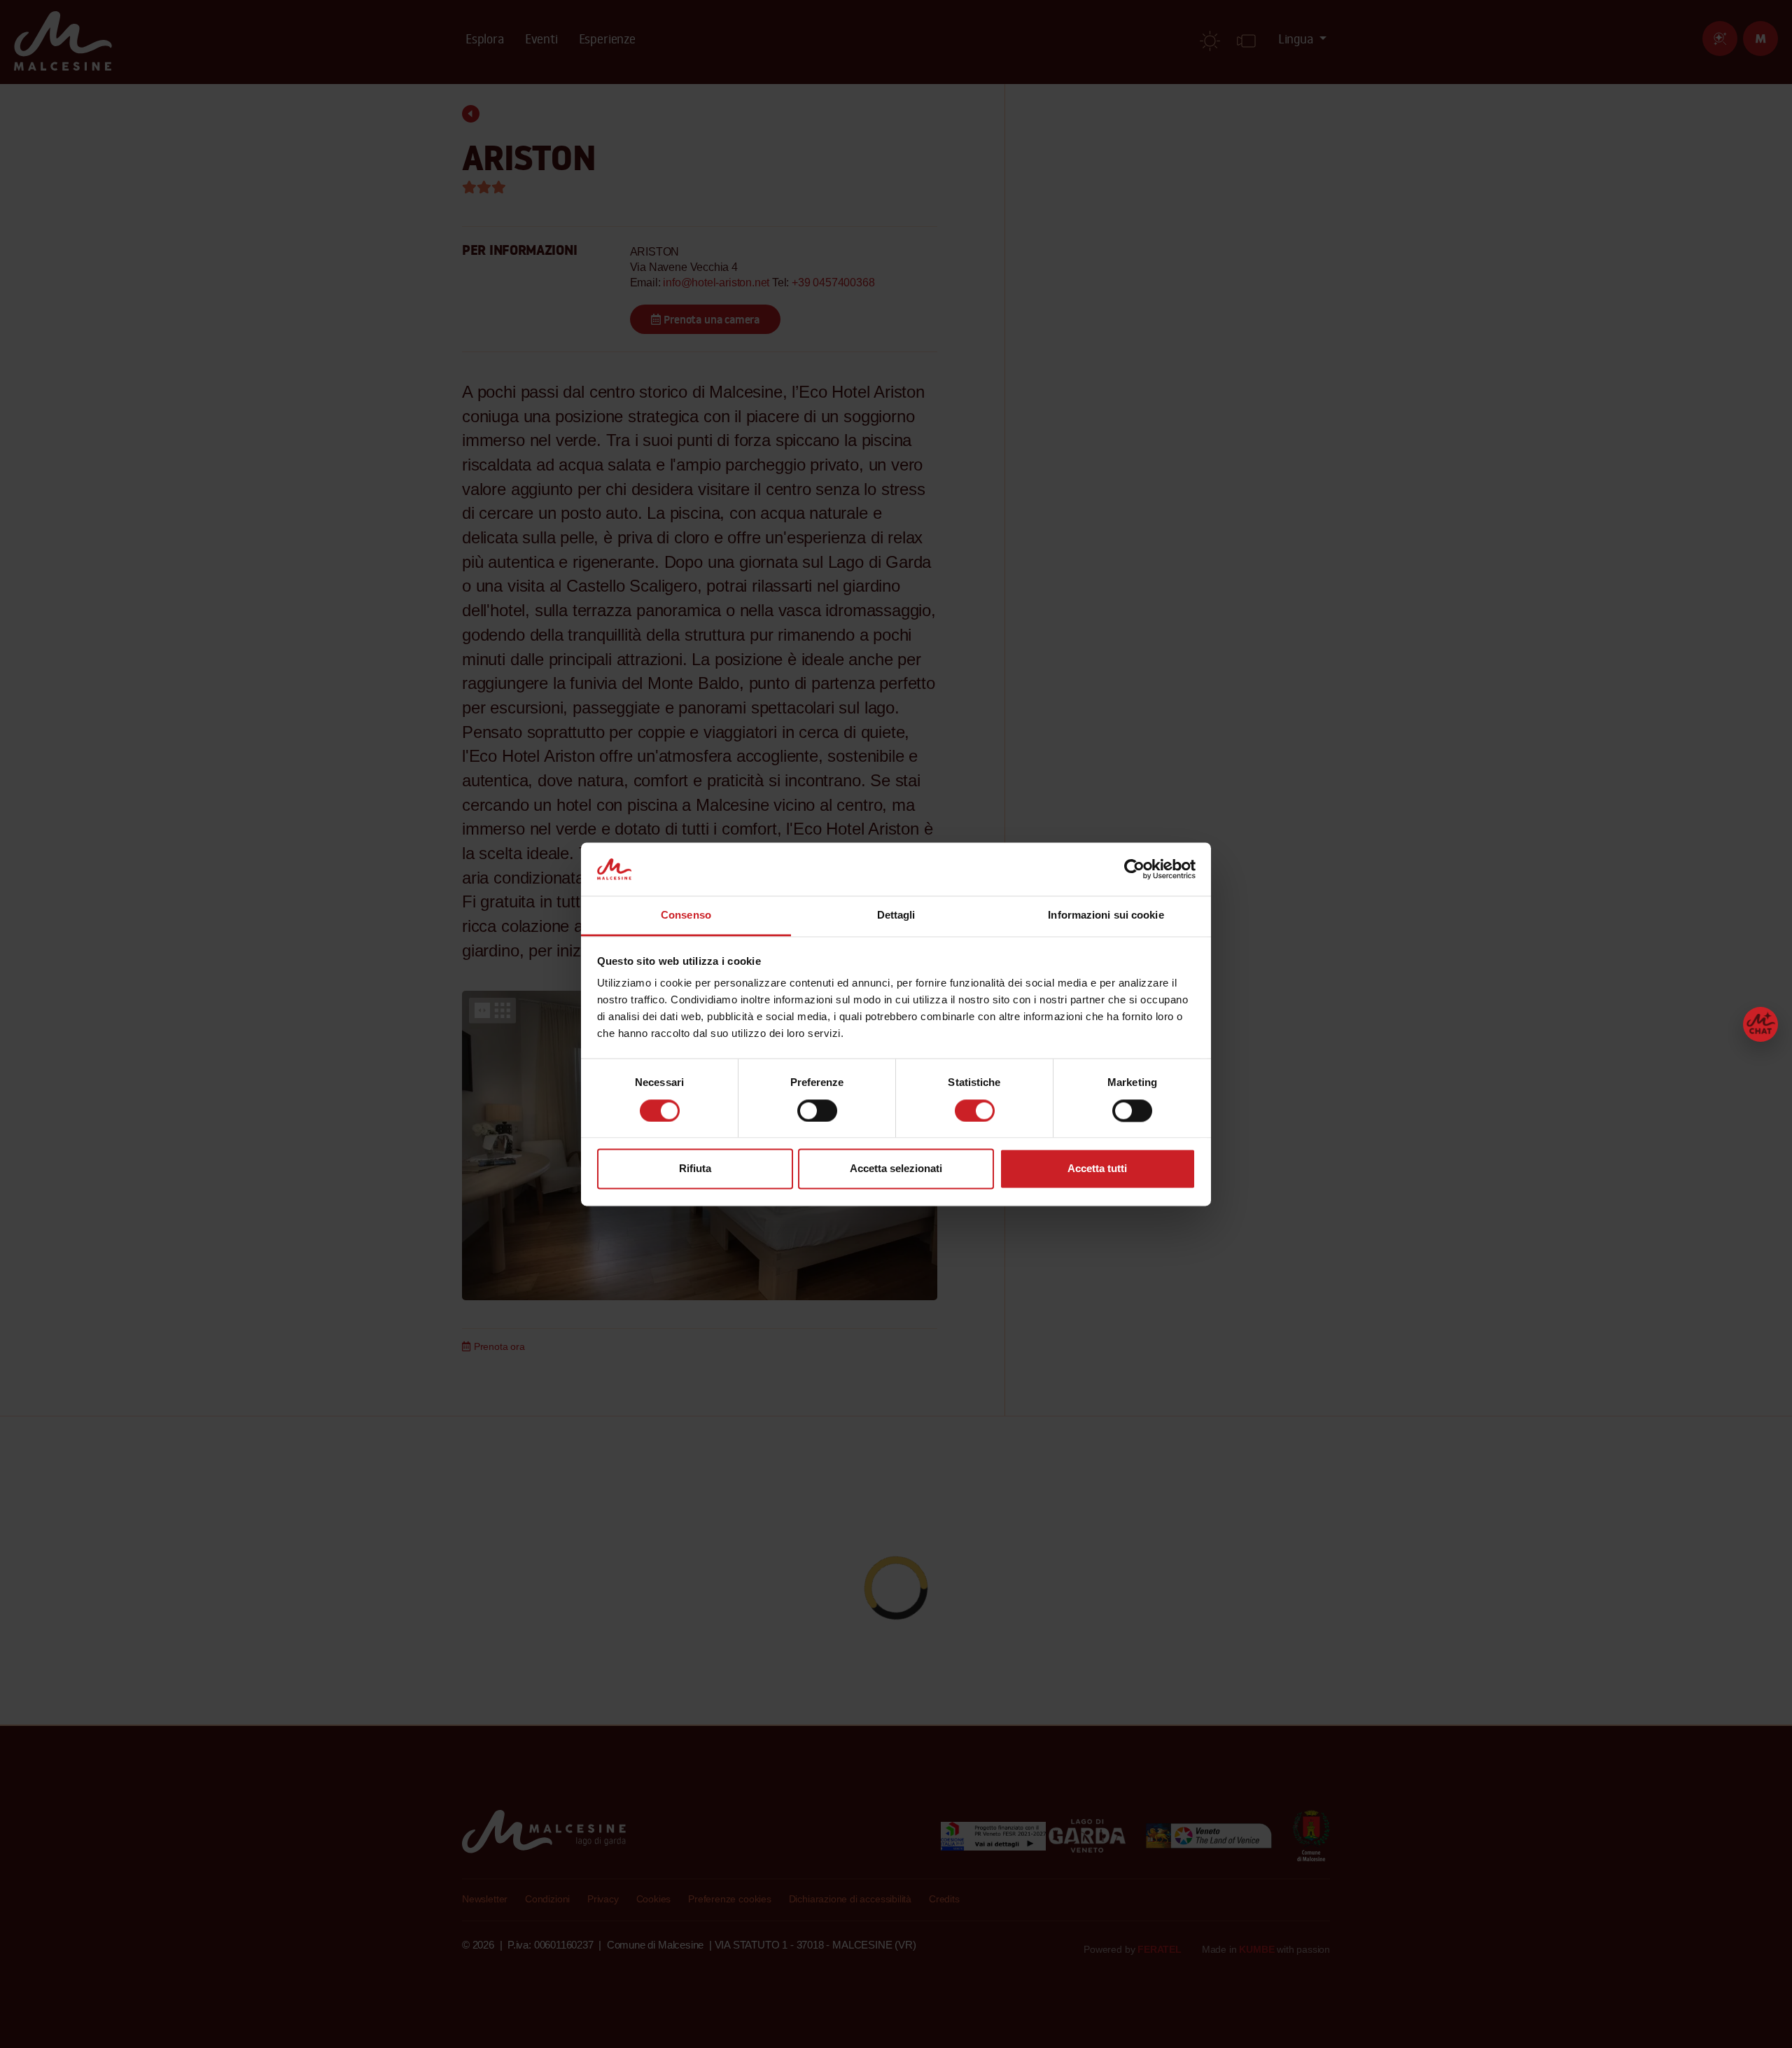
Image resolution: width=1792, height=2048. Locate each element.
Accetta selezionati (896, 1169)
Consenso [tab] (686, 915)
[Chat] (1760, 1024)
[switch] (817, 1110)
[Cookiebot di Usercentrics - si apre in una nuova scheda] (1134, 869)
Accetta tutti (1097, 1169)
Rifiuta (695, 1169)
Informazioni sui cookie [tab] (1106, 915)
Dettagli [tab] (896, 915)
